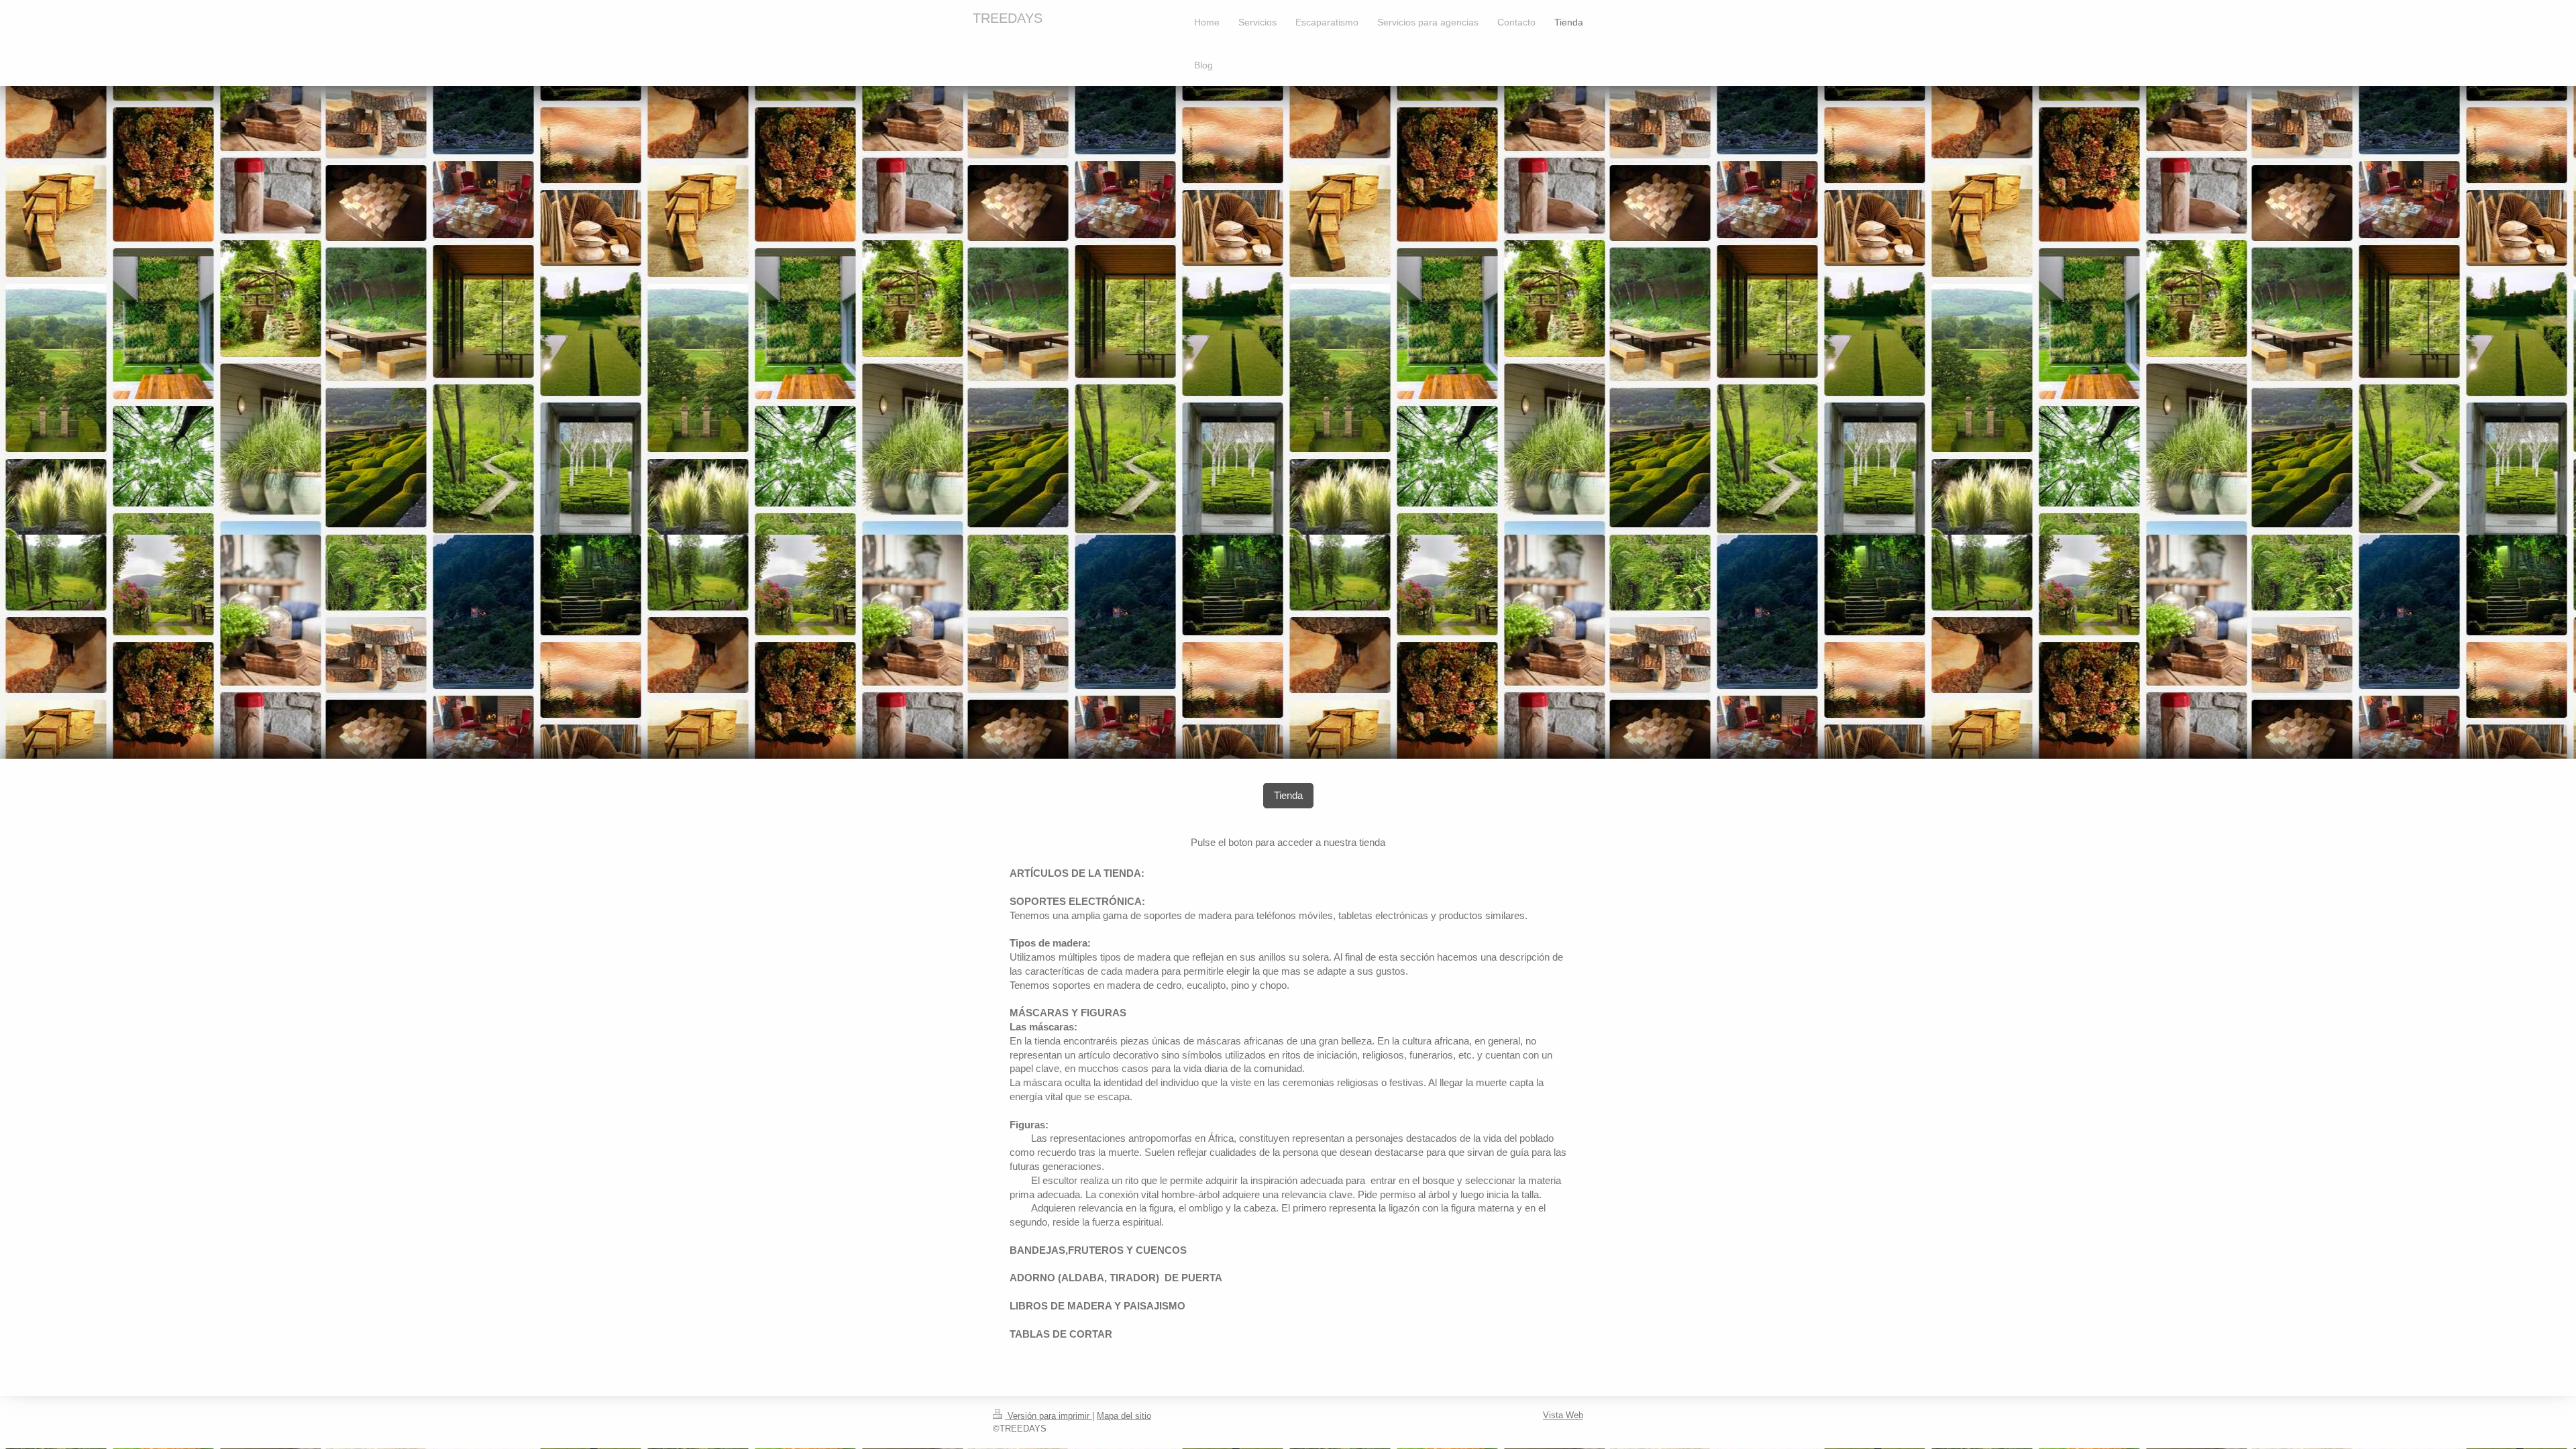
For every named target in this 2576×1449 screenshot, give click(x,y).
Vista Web (1563, 1415)
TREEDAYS (1008, 18)
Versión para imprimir (1049, 1416)
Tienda (1288, 795)
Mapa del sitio (1124, 1416)
